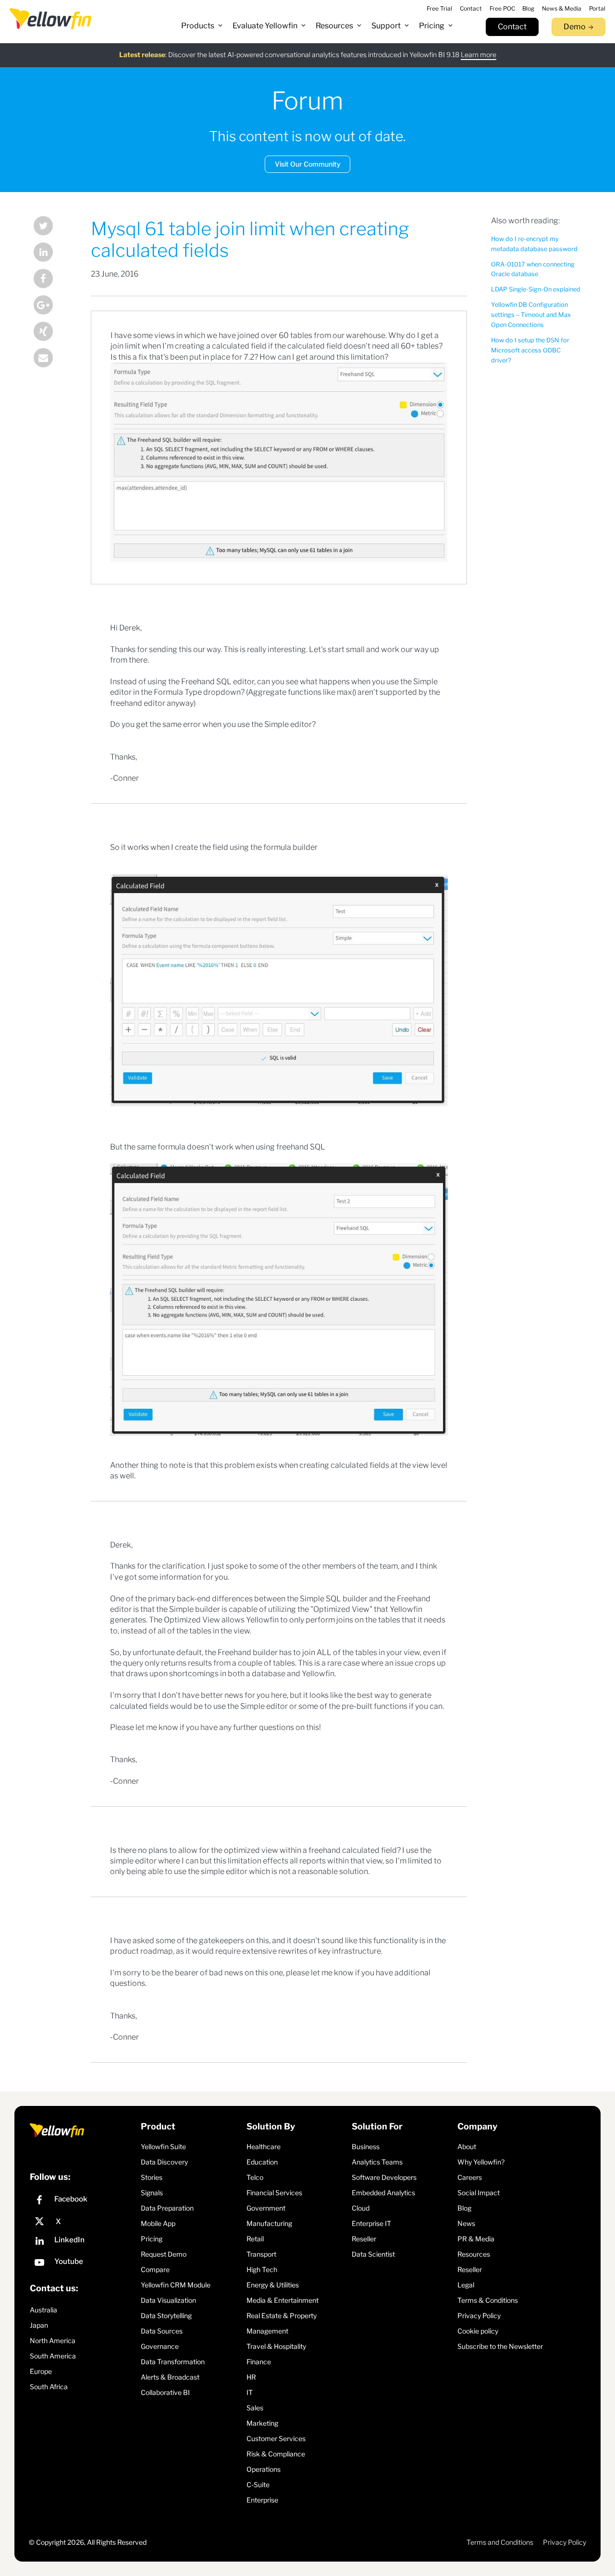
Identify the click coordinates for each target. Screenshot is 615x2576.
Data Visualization (168, 2300)
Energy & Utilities (273, 2285)
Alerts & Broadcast (170, 2377)
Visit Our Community (308, 164)
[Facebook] (50, 280)
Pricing (152, 2239)
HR (251, 2377)
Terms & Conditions (488, 2300)
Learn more (479, 54)
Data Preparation (167, 2208)
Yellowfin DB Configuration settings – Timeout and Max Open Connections (531, 315)
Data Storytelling (166, 2316)
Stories (152, 2177)
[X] (83, 2222)
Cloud (361, 2208)
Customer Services (276, 2438)
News (466, 2223)
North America (53, 2340)
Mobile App (158, 2223)
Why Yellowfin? (481, 2162)
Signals (152, 2193)
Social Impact (479, 2193)
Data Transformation (173, 2362)
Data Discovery (164, 2162)
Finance (259, 2362)
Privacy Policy (479, 2316)
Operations (264, 2469)
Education (262, 2162)
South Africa (49, 2387)
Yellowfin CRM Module (176, 2285)
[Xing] (50, 333)
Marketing (262, 2423)
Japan (39, 2325)
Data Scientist (373, 2254)
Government (266, 2208)
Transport (261, 2254)
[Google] (50, 306)
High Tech (262, 2269)
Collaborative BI (165, 2392)
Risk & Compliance (276, 2454)
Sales (255, 2408)
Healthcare (264, 2147)
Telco (255, 2177)
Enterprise (262, 2500)
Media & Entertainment (283, 2300)
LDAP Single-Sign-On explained (536, 289)
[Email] (50, 359)
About (467, 2147)
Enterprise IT (371, 2223)
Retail (255, 2239)
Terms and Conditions (500, 2542)
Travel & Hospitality (276, 2346)
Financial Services (274, 2193)
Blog (464, 2208)
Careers (470, 2177)
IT (250, 2392)
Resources (474, 2254)
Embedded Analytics (383, 2193)
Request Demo (164, 2254)
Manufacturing (269, 2223)
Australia (43, 2310)
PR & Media (476, 2239)
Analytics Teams (377, 2162)
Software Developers (384, 2177)
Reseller (364, 2239)
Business (366, 2147)
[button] (202, 26)
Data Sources (162, 2331)
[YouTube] (83, 2264)
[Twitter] (50, 227)
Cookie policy (478, 2331)
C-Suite (258, 2485)
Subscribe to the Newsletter (500, 2346)
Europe (41, 2371)
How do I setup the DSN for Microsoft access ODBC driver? (530, 350)
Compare (155, 2269)
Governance (160, 2346)
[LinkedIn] (50, 253)
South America (53, 2356)
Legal (466, 2285)
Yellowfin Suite (163, 2147)
